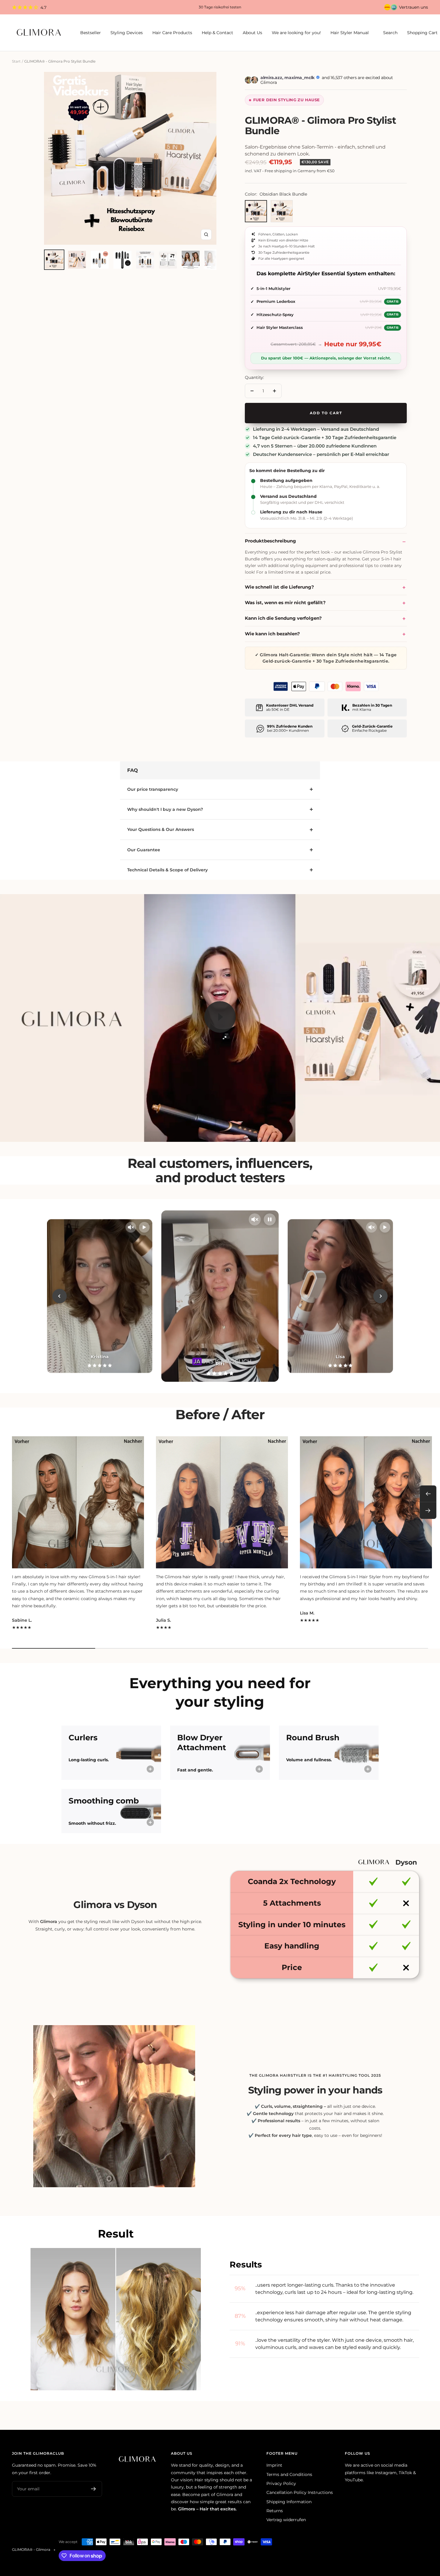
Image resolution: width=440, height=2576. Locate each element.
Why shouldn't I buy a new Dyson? (165, 809)
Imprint (274, 2465)
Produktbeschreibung (270, 541)
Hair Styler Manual (350, 33)
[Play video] (220, 1017)
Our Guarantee (144, 850)
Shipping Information (289, 2502)
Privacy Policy (281, 2483)
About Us (252, 33)
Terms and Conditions (289, 2474)
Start (16, 61)
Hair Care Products (172, 33)
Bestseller (91, 33)
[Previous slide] (60, 1296)
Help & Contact (217, 33)
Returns (275, 2511)
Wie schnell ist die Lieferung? (279, 587)
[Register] (94, 2489)
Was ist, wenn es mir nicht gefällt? (285, 603)
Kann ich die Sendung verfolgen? (283, 618)
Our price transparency (153, 789)
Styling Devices (127, 33)
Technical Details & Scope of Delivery (167, 870)
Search (390, 33)
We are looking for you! (296, 33)
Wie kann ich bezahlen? (272, 634)
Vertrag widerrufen (286, 2520)
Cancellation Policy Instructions (300, 2492)
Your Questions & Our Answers (161, 829)
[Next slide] (380, 1296)
